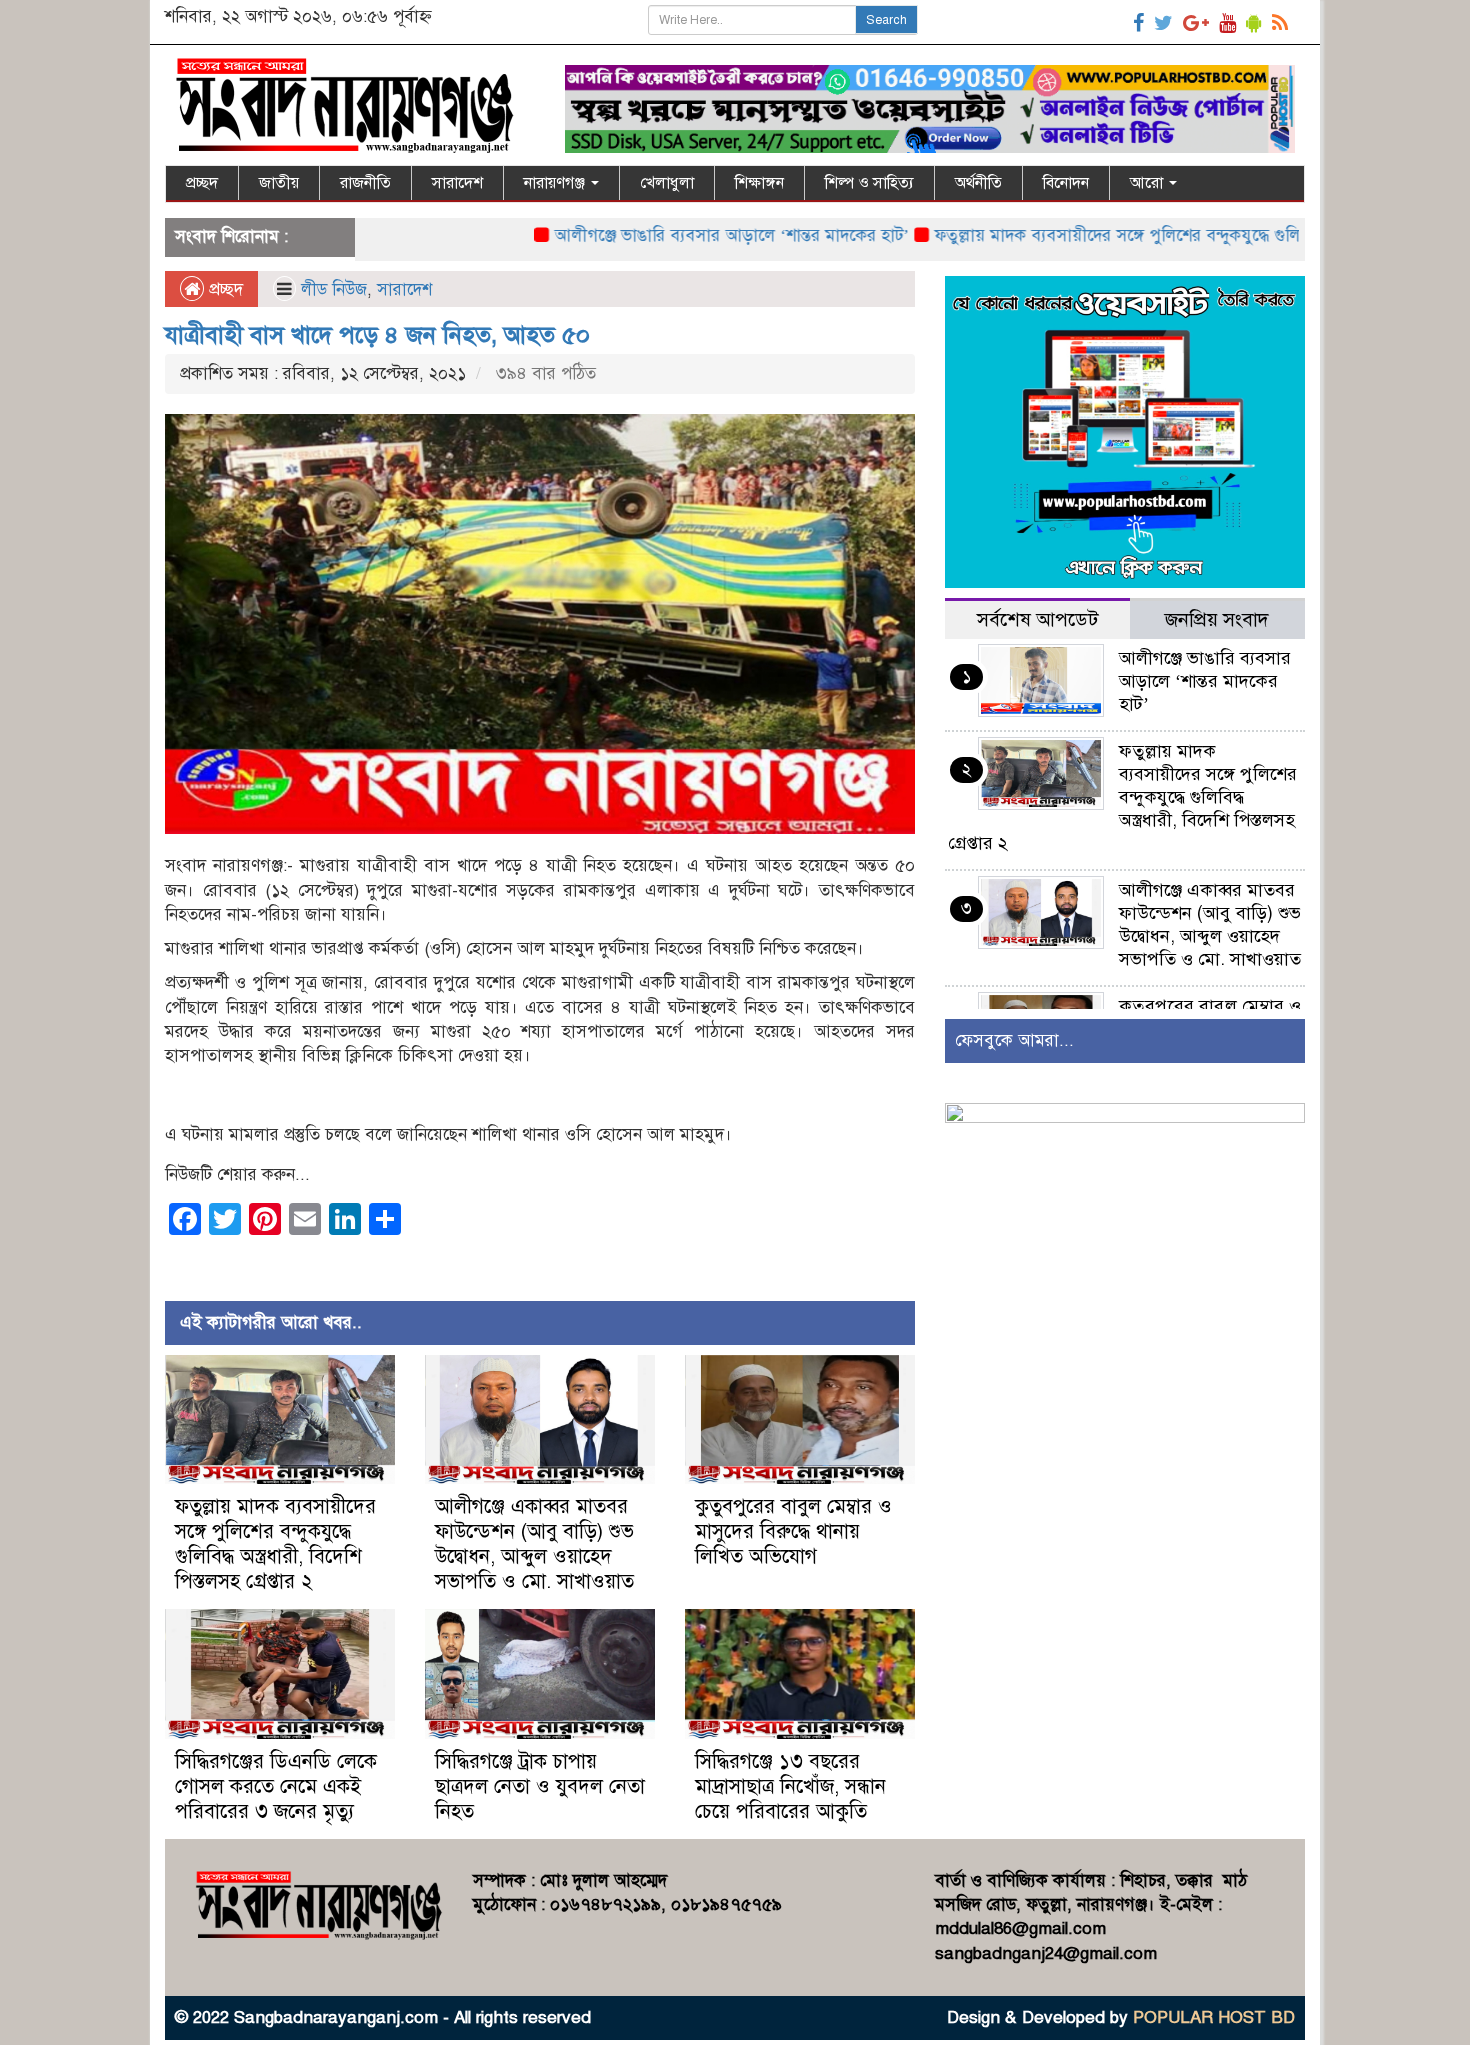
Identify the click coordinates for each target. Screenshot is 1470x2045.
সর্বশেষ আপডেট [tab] (1037, 619)
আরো (1148, 183)
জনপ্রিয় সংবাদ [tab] (1217, 619)
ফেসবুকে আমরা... (1014, 1040)
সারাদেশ (457, 183)
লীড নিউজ (334, 289)
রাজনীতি (365, 183)
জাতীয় (279, 183)
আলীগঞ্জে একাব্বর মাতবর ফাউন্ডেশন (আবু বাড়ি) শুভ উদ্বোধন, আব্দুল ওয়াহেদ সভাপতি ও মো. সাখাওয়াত (534, 1544)
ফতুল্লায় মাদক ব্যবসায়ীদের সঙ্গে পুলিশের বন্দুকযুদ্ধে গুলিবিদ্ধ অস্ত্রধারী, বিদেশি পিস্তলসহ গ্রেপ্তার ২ (275, 1544)
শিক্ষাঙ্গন (759, 183)
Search (886, 20)
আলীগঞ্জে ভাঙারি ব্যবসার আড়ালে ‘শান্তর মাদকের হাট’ (665, 235)
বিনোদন (1066, 183)
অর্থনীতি (978, 183)
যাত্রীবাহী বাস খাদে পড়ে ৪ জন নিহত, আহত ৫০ (377, 335)
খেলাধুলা (667, 183)
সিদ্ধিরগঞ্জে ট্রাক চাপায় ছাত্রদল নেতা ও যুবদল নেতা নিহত (540, 1786)
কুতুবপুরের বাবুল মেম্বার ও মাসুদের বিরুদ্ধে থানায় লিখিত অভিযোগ (793, 1531)
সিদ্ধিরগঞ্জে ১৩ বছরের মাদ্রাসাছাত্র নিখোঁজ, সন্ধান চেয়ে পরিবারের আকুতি (790, 1786)
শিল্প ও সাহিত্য (869, 183)
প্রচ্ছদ (202, 183)
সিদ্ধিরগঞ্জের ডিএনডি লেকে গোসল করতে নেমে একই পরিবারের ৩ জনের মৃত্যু (276, 1786)
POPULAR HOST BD (1214, 2017)
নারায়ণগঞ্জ (556, 183)
